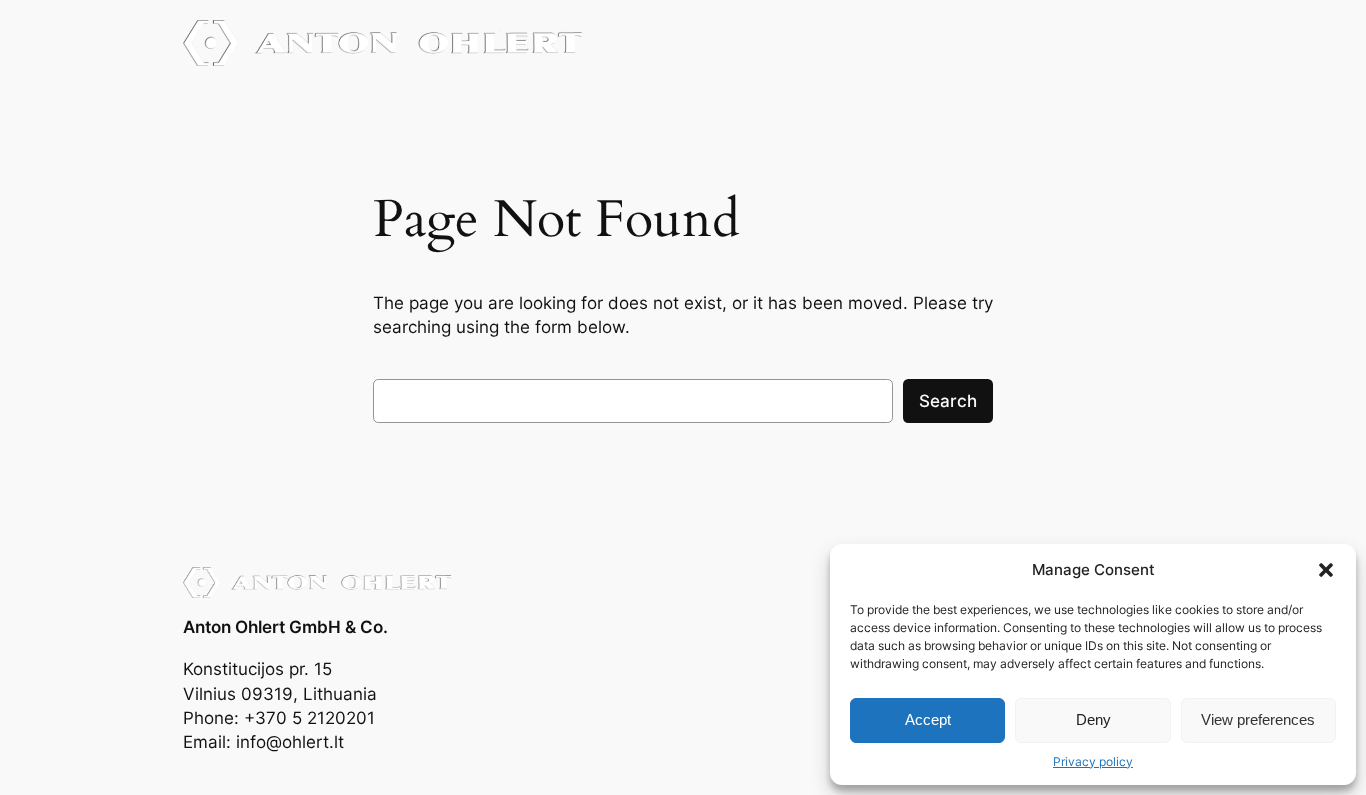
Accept (928, 719)
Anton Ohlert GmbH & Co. (285, 627)
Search (948, 401)
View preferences (1258, 719)
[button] (1326, 570)
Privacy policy (1093, 761)
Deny (1093, 719)
